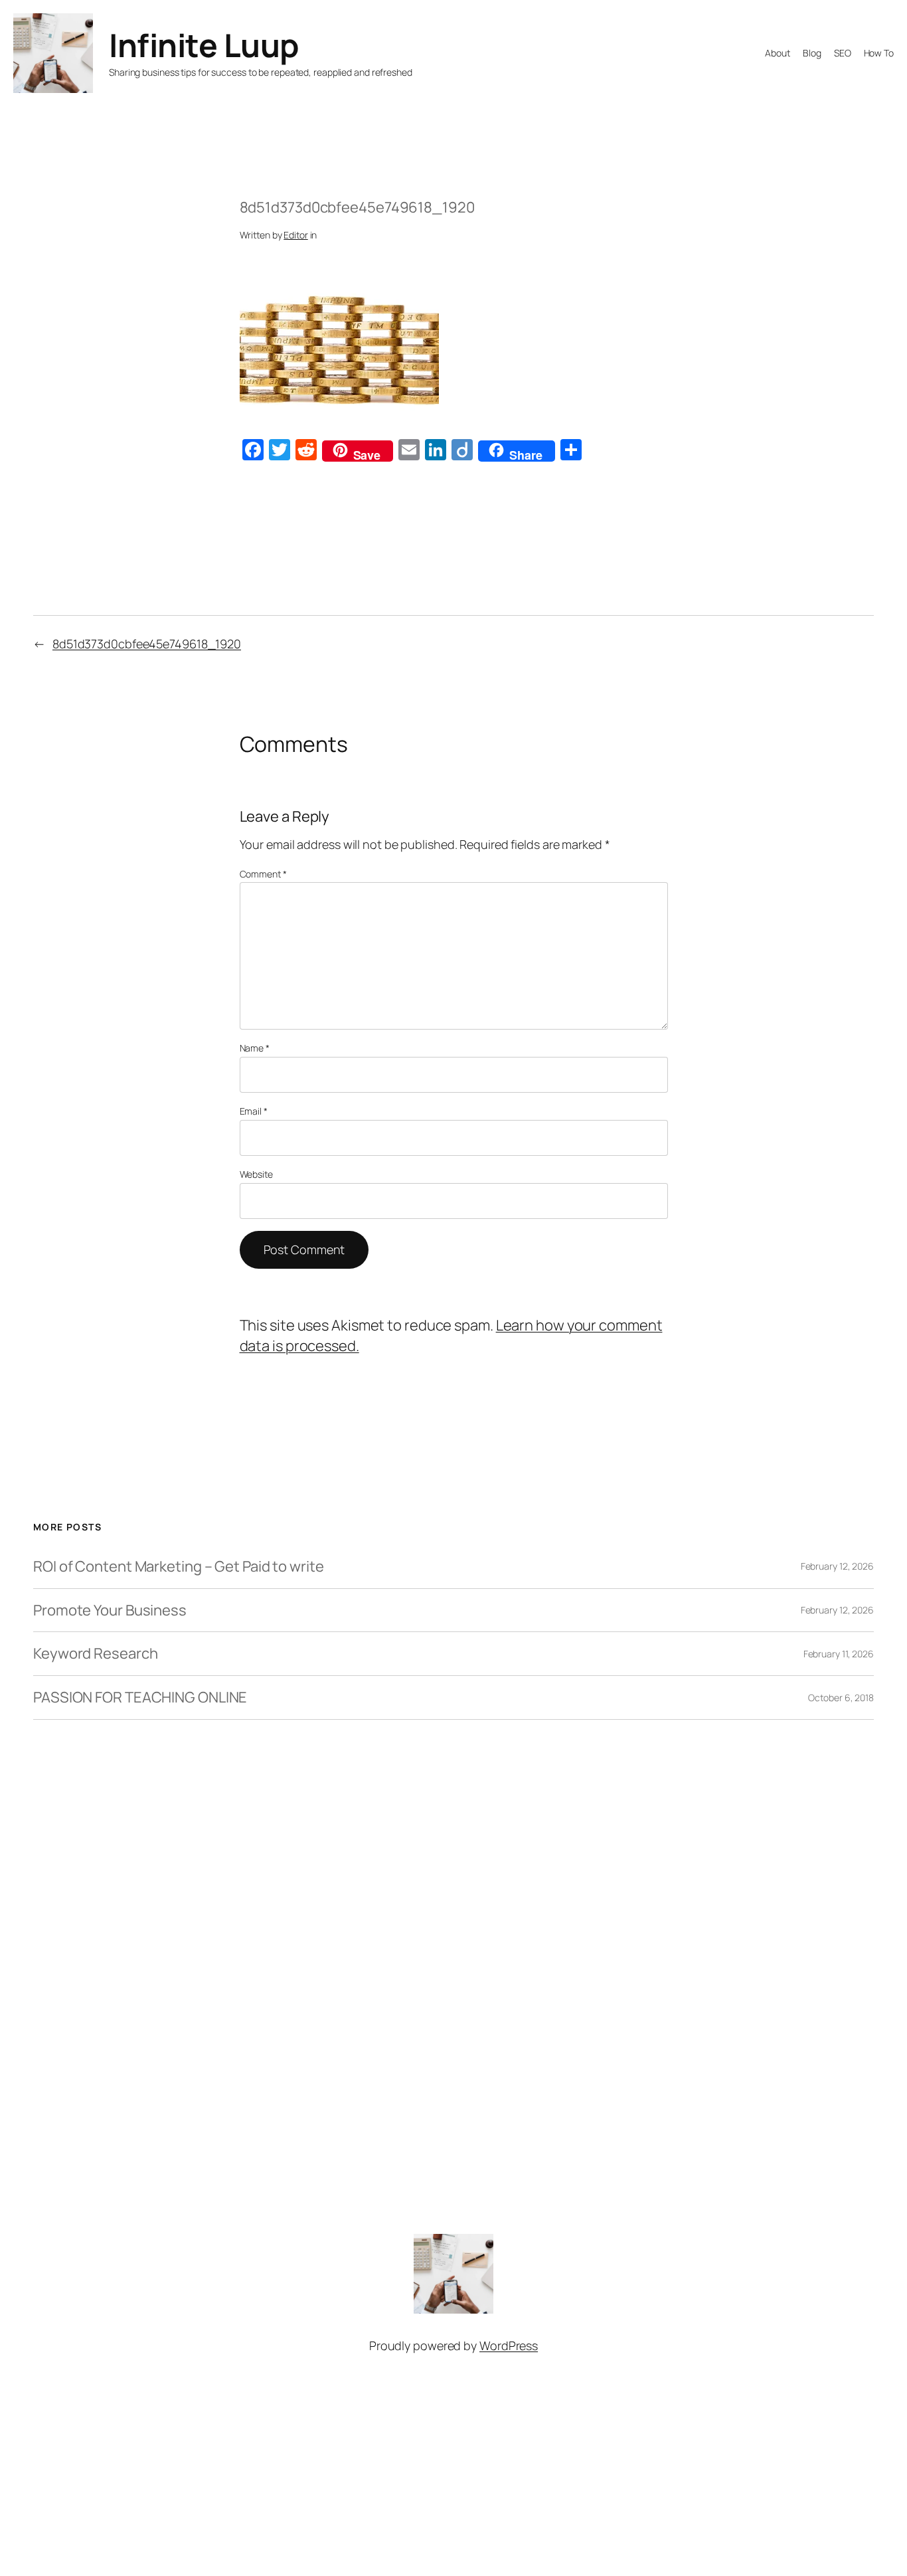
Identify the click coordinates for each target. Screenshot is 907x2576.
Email (254, 1111)
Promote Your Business (110, 1610)
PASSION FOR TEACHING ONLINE (140, 1698)
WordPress (509, 2346)
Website (256, 1174)
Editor (295, 235)
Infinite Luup (204, 45)
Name (255, 1048)
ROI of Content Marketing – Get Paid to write (179, 1567)
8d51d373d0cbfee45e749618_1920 (147, 644)
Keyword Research (95, 1654)
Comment (263, 874)
